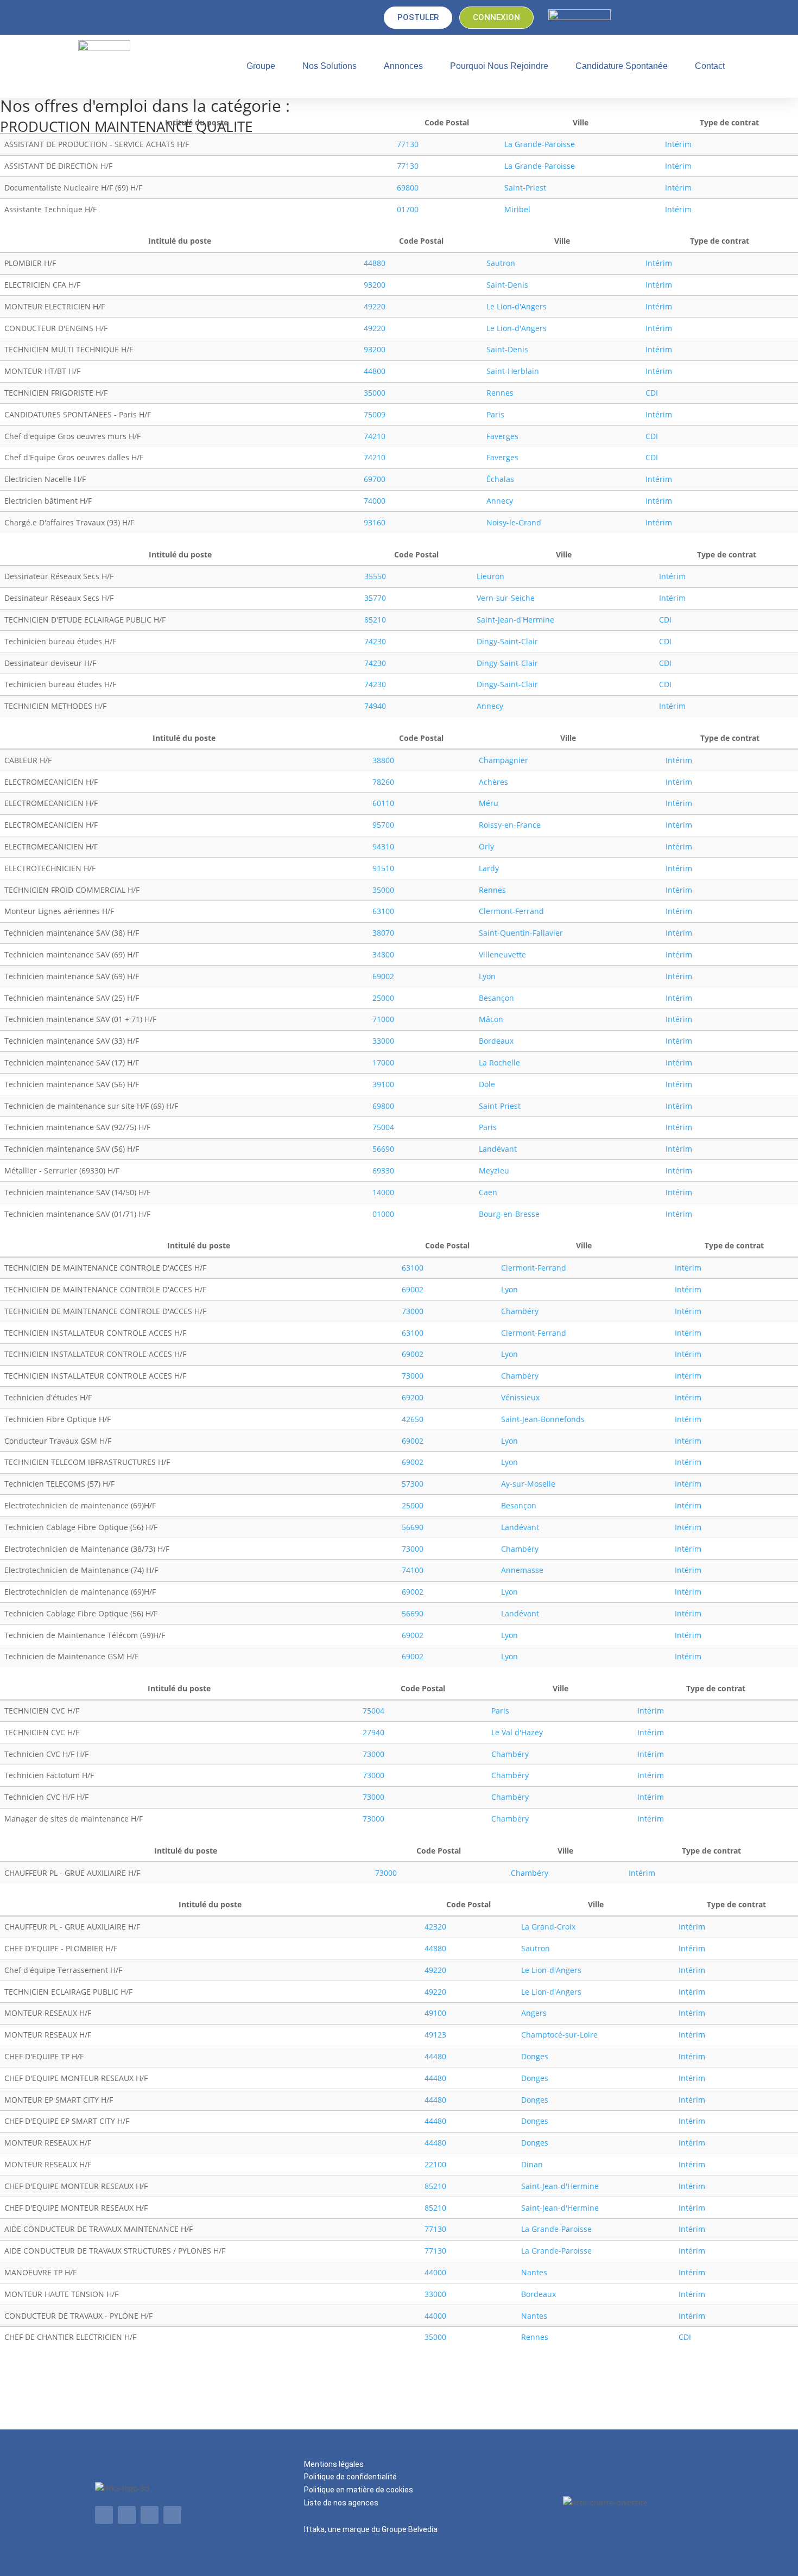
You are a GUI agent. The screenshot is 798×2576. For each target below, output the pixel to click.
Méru (489, 803)
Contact (710, 66)
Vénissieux (520, 1397)
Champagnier (503, 760)
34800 (383, 954)
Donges (535, 2056)
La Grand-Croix (548, 1927)
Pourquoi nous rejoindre (499, 66)
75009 (375, 414)
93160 (375, 522)
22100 (435, 2164)
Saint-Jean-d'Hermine (515, 620)
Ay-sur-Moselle (528, 1484)
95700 (383, 825)
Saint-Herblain (513, 371)
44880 (375, 263)
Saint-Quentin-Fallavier (521, 933)
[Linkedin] (104, 2515)
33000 (383, 1041)
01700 (408, 209)
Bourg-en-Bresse (509, 1214)
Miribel (517, 209)
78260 (383, 782)
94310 (383, 846)
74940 (375, 706)
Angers (534, 2013)
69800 (408, 188)
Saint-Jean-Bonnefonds (543, 1419)
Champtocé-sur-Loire (559, 2035)
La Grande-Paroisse (540, 144)
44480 (435, 2056)
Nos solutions (330, 66)
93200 (375, 285)
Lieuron (490, 576)
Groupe (261, 66)
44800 (375, 371)
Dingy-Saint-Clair (507, 641)
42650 (413, 1419)
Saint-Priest (525, 188)
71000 (383, 1019)
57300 (413, 1484)
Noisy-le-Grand (514, 522)
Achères (493, 782)
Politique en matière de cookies (359, 2490)
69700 (375, 479)
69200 (413, 1397)
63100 (383, 911)
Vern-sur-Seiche (506, 598)
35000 (375, 393)
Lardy (489, 868)
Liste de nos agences (341, 2503)
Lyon (487, 976)
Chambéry (520, 1311)
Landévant (498, 1149)
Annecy (500, 501)
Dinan (532, 2164)
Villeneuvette (502, 954)
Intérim (678, 144)
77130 (408, 144)
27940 (373, 1732)
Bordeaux (496, 1041)
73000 (413, 1311)
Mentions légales (334, 2464)
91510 (383, 868)
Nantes (534, 2272)
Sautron (501, 263)
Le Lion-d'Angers (517, 306)
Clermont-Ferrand (511, 911)
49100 (435, 2013)
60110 (383, 803)
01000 (383, 1214)
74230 (375, 641)
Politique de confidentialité (350, 2477)
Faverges (502, 436)
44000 (435, 2272)
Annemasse (522, 1570)
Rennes (500, 393)
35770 (375, 598)
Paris (495, 414)
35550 (375, 576)
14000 (383, 1192)
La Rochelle (499, 1062)
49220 (375, 306)
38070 (383, 933)
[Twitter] (127, 2515)
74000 (375, 501)
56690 (383, 1149)
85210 (375, 620)
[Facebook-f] (150, 2515)
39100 (383, 1084)
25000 (383, 998)
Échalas (500, 479)
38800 (383, 760)
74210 (375, 436)
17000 (383, 1062)
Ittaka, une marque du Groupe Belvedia (371, 2529)
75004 (383, 1127)
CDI (652, 393)
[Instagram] (172, 2515)
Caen (488, 1192)
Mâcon (491, 1019)
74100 (413, 1570)
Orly (486, 846)
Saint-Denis (507, 285)
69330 (383, 1170)
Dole (487, 1084)
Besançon (496, 998)
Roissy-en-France (510, 825)
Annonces (403, 66)
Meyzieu (494, 1170)
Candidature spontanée (622, 66)
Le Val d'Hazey (517, 1732)
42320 (435, 1927)
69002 (383, 976)
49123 (435, 2035)
